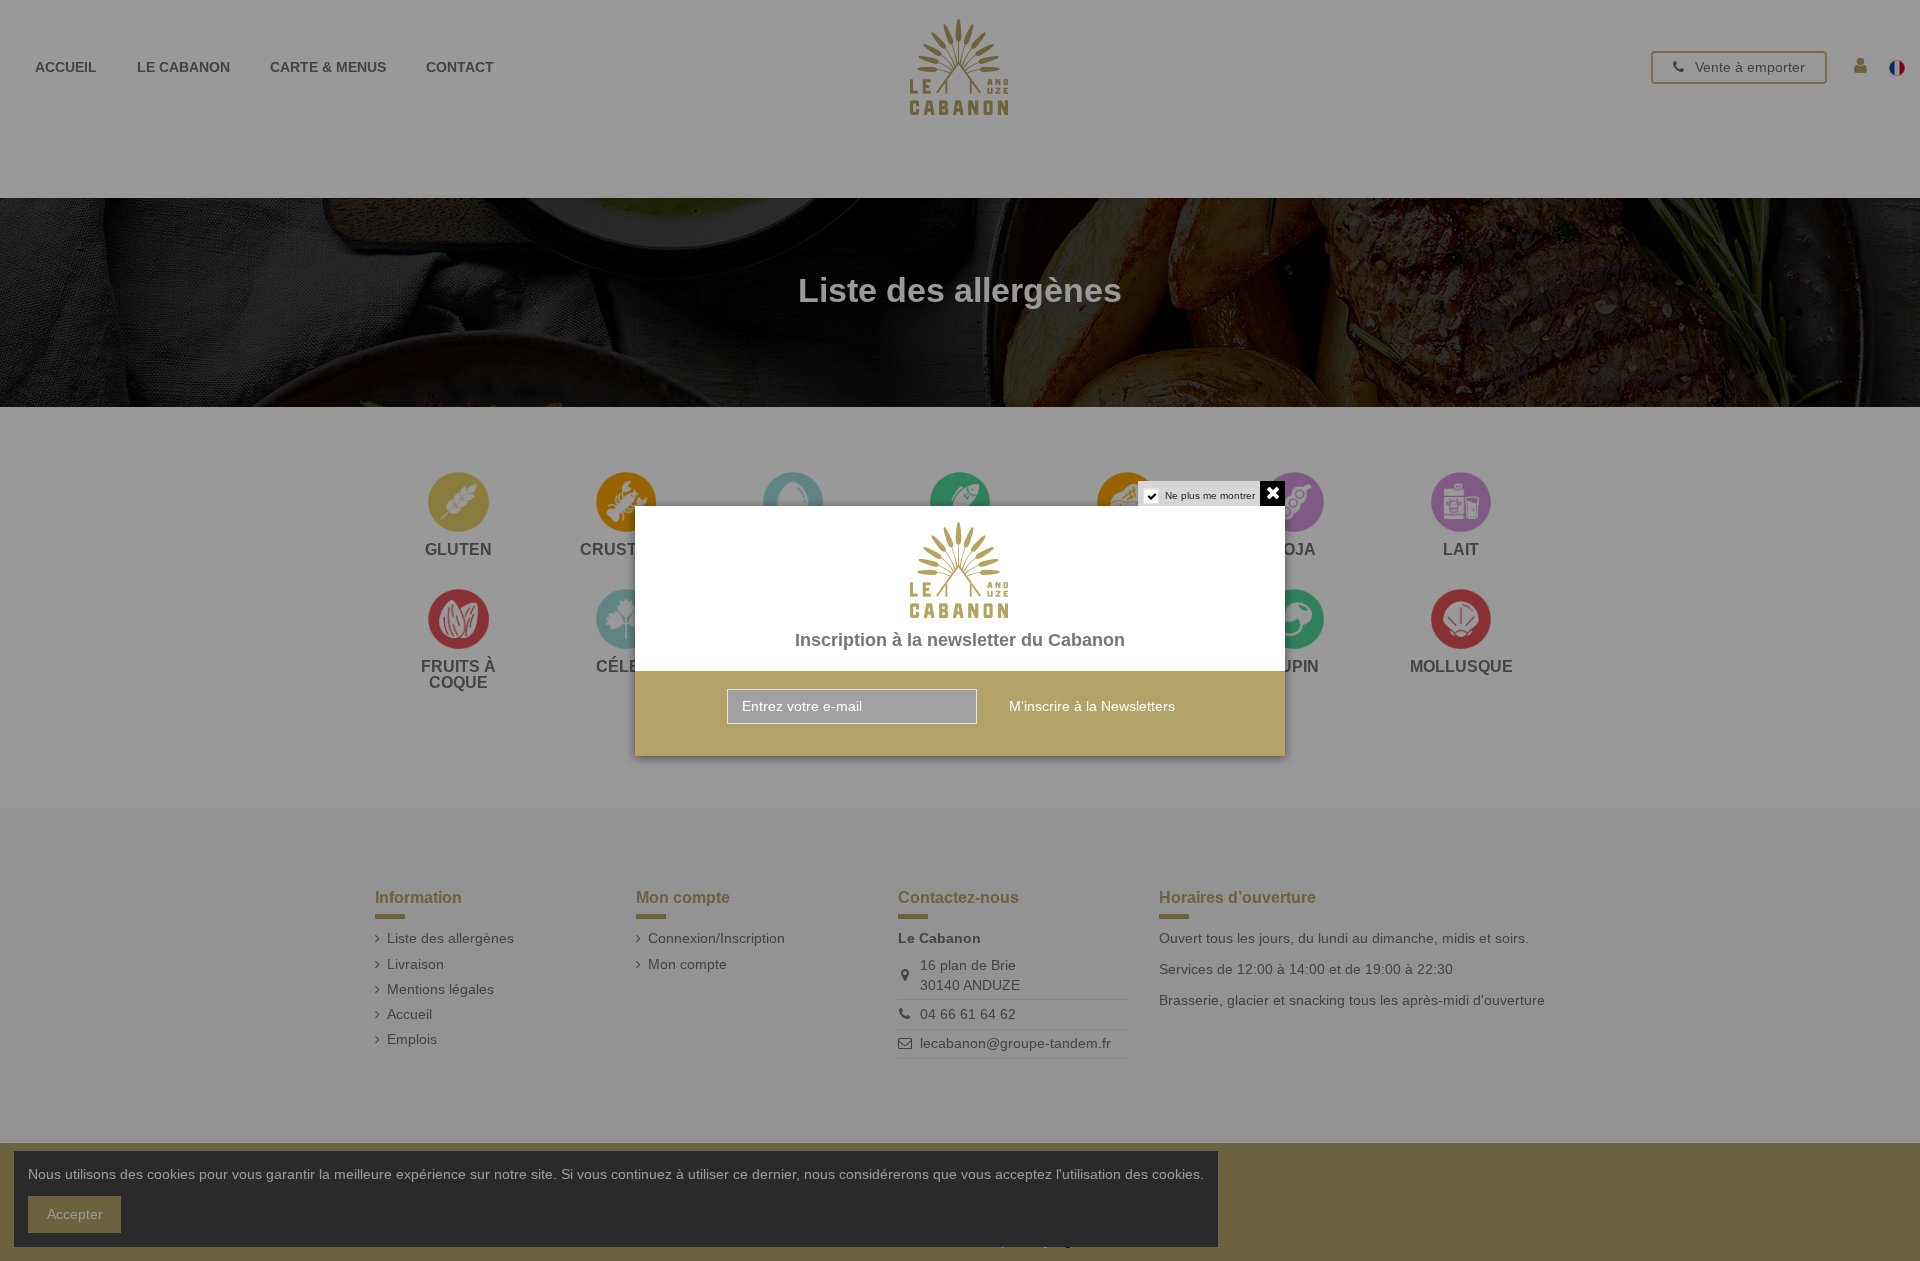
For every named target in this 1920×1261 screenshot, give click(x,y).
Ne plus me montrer (1210, 495)
